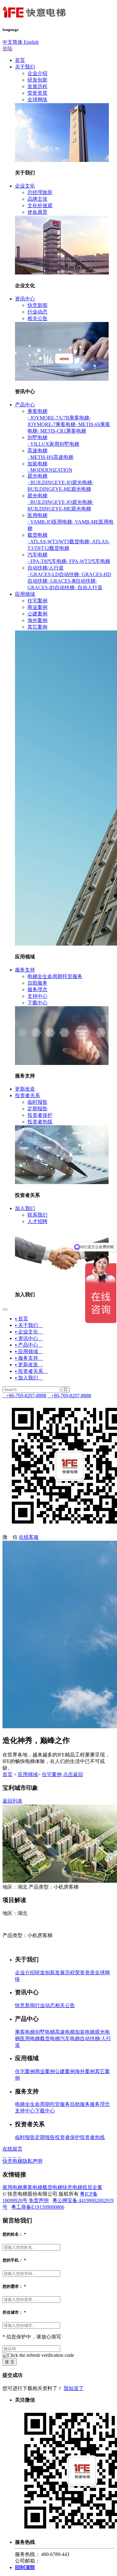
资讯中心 (25, 299)
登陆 (7, 49)
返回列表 (12, 1801)
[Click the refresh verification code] (38, 2355)
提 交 (10, 2362)
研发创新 (37, 80)
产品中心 (25, 405)
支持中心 (37, 996)
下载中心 (37, 1003)
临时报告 (37, 1102)
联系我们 (37, 1215)
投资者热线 (40, 1122)
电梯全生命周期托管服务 (55, 976)
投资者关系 (27, 1095)
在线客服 (29, 1537)
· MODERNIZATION (50, 470)
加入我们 (25, 1208)
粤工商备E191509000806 (38, 2207)
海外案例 (37, 620)
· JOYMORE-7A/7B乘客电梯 (58, 418)
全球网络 (37, 100)
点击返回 (73, 1774)
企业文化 (25, 186)
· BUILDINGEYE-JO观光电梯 (60, 482)
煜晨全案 (92, 2187)
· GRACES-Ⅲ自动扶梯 (71, 581)
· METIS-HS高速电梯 (50, 457)
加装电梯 (37, 464)
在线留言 (12, 2149)
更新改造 (25, 1089)
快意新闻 (37, 305)
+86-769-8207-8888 (24, 1396)
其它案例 (37, 627)
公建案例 (37, 614)
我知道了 (74, 2388)
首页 (20, 60)
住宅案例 (37, 601)
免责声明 (39, 2200)
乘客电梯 (37, 411)
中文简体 (12, 42)
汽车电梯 (37, 555)
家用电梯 (12, 2187)
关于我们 (25, 67)
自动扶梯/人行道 (46, 568)
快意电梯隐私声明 (22, 2161)
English (31, 42)
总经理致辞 (40, 192)
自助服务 (37, 983)
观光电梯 (37, 476)
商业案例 (37, 607)
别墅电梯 (37, 437)
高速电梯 (37, 451)
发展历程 (37, 86)
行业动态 (37, 312)
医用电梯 (37, 515)
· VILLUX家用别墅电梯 (53, 444)
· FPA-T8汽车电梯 (47, 561)
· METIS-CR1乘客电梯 (62, 431)
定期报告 (37, 1109)
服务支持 (25, 970)
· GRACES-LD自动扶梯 (53, 574)
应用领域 (25, 594)
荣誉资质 (37, 93)
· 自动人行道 (88, 588)
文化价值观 (40, 206)
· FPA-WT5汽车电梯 (88, 561)
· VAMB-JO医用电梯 (50, 522)
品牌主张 (37, 199)
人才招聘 (37, 1221)
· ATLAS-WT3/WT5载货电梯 (58, 542)
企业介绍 (37, 73)
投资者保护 (40, 1115)
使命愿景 (37, 212)
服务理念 (37, 989)
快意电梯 (72, 2187)
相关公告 (37, 318)
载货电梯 (37, 535)
